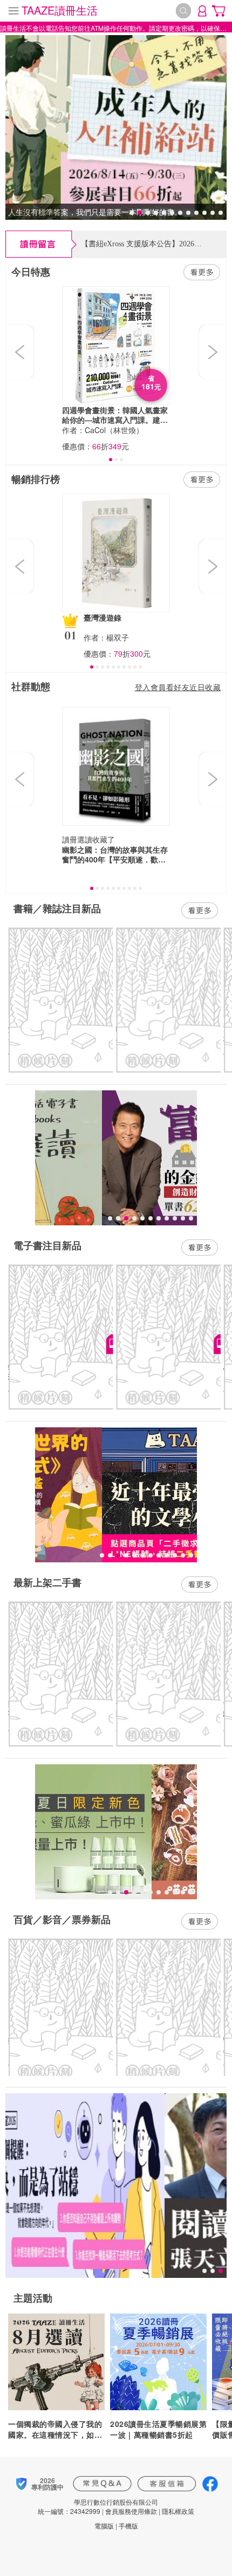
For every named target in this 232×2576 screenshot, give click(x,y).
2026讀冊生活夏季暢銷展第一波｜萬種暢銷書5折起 (158, 2429)
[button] (21, 352)
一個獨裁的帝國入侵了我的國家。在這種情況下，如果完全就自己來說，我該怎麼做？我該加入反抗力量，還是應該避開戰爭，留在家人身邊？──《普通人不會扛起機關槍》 (55, 2429)
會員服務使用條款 (131, 2511)
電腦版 (104, 2526)
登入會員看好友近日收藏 (178, 687)
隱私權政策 (178, 2511)
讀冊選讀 (77, 839)
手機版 (128, 2526)
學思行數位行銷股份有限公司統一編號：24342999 (98, 2506)
